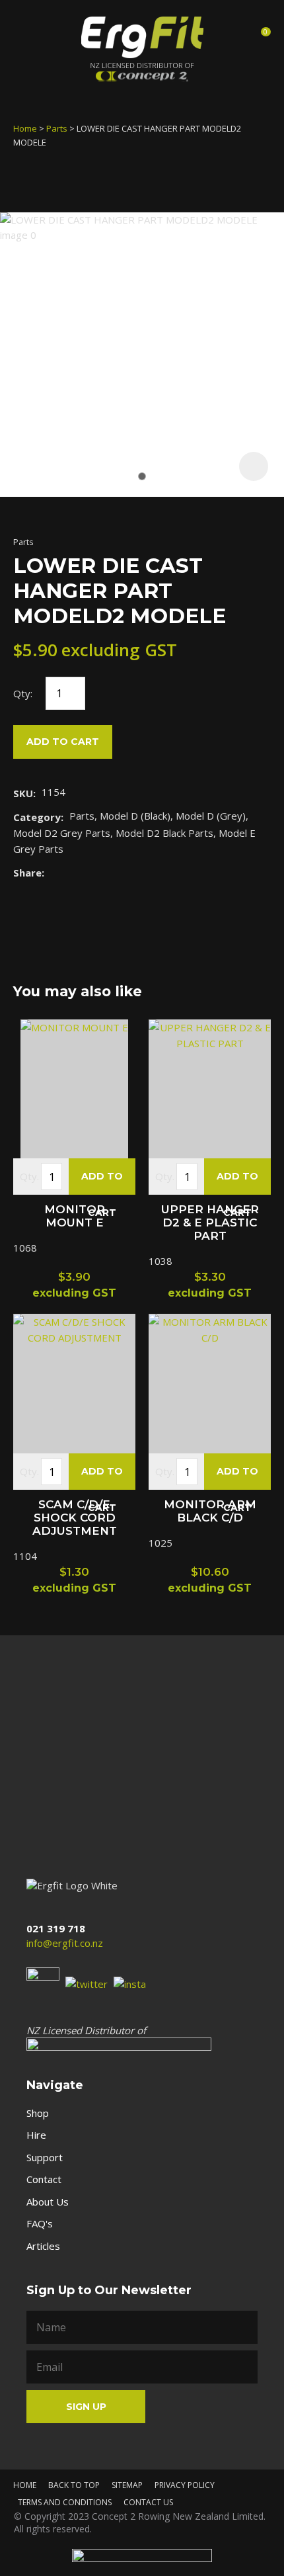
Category (37, 817)
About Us (48, 2202)
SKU (23, 793)
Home (25, 128)
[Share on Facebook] (53, 872)
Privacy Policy (185, 2485)
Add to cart (63, 742)
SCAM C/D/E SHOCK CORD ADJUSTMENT (75, 1518)
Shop (38, 2113)
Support (45, 2157)
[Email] (91, 872)
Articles (43, 2246)
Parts (57, 128)
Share (27, 873)
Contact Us (148, 2502)
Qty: (23, 693)
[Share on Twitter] (70, 873)
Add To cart (102, 1182)
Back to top (74, 2485)
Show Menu (25, 35)
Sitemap (127, 2485)
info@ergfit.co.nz (65, 1943)
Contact (44, 2179)
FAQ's (40, 2223)
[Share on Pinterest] (111, 873)
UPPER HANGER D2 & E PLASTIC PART (210, 1223)
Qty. (29, 1176)
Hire (36, 2135)
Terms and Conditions (65, 2502)
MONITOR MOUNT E (75, 1216)
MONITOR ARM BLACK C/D (210, 1511)
